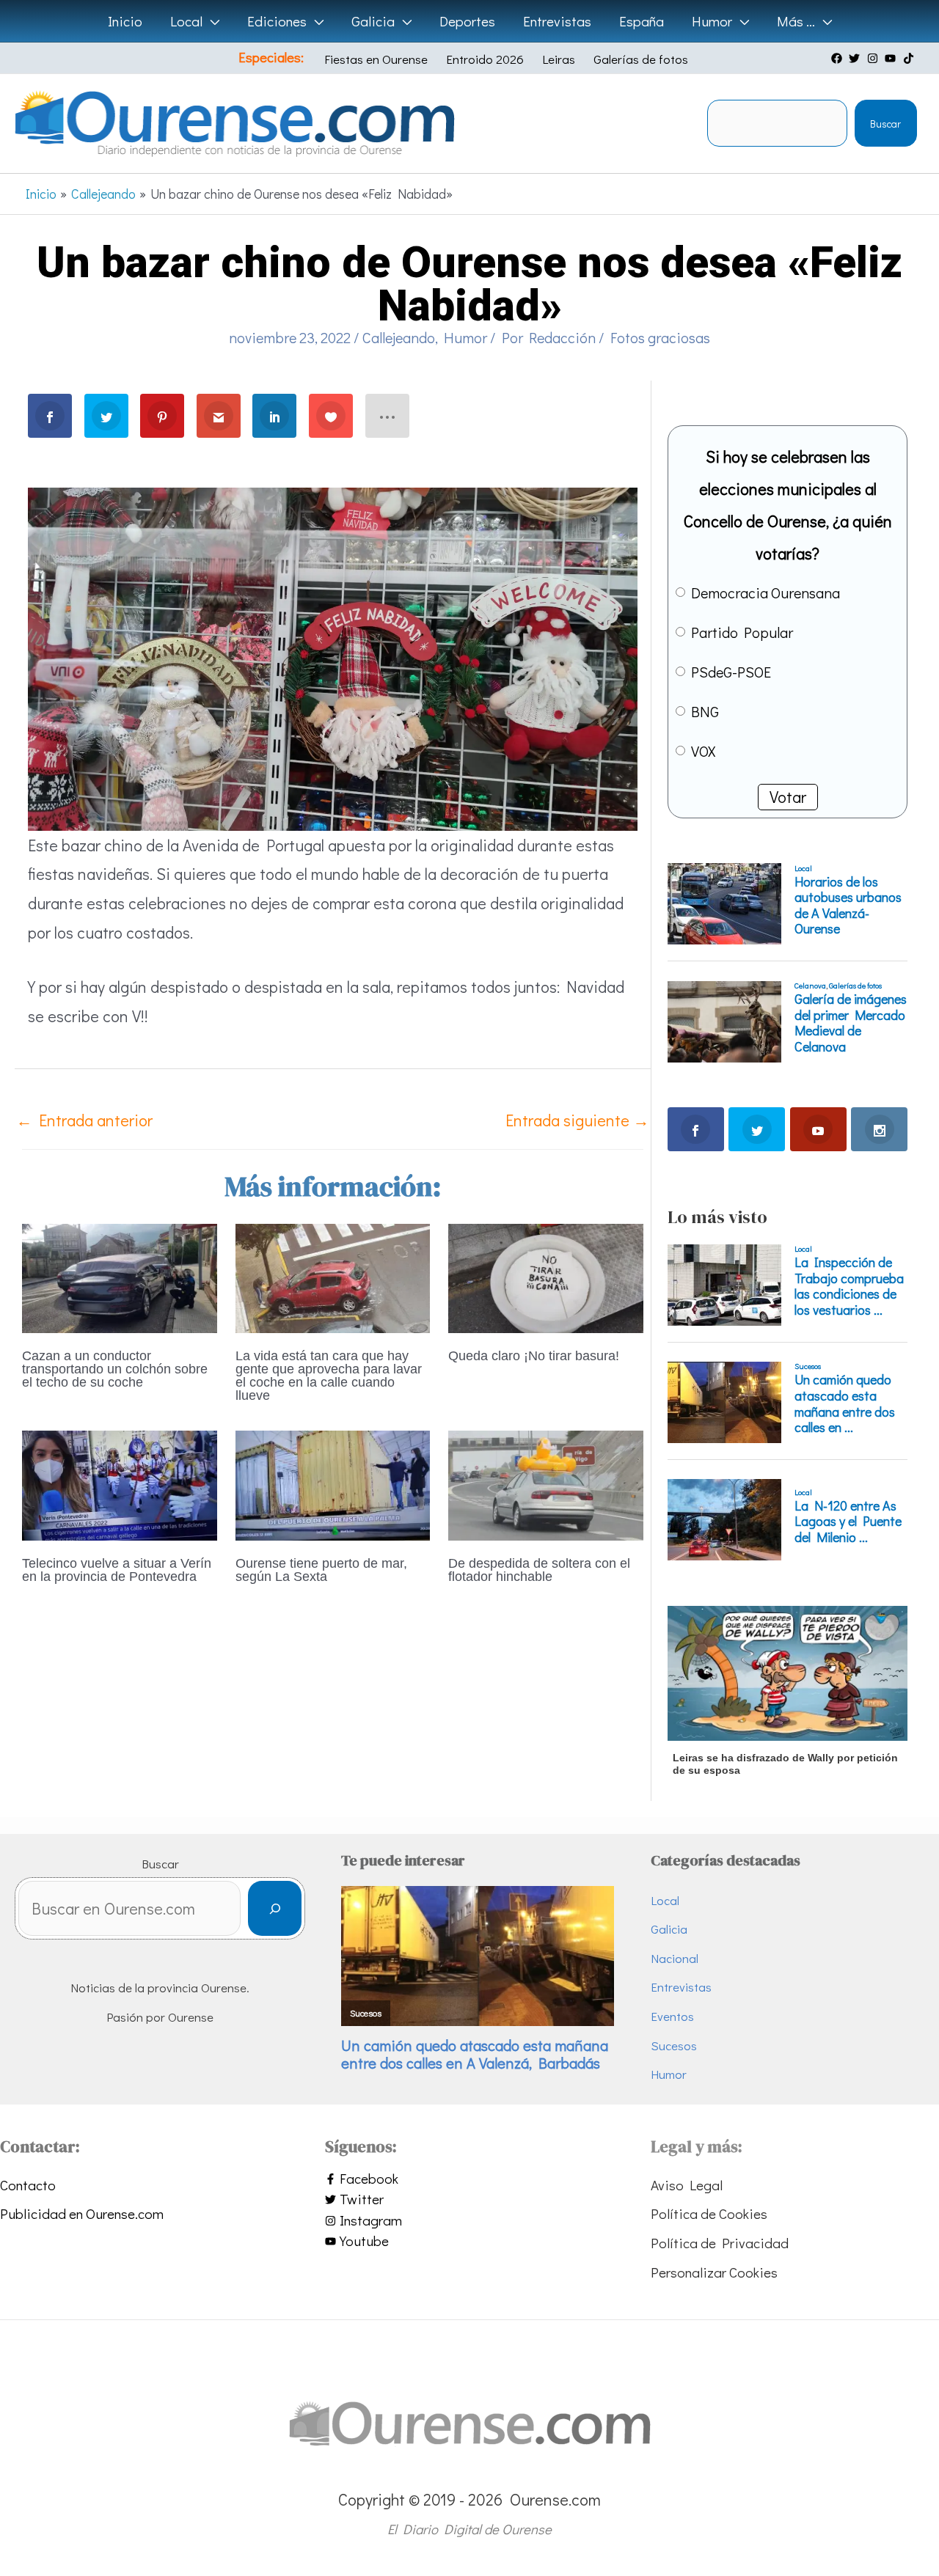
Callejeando (399, 337)
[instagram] (874, 58)
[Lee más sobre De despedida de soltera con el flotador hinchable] (546, 1483)
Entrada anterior (84, 1120)
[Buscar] (275, 1908)
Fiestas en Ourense (376, 59)
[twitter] (856, 58)
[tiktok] (910, 58)
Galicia (669, 1929)
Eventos (672, 2016)
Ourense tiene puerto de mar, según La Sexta (321, 1570)
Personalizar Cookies (714, 2272)
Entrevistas (681, 1987)
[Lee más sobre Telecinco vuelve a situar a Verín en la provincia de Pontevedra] (120, 1483)
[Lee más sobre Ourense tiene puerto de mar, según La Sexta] (333, 1483)
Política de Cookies (709, 2213)
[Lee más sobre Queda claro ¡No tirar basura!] (546, 1276)
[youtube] (892, 58)
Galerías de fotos (641, 59)
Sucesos (674, 2045)
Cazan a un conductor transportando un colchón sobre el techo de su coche (115, 1369)
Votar (788, 797)
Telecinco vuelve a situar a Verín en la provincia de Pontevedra (117, 1570)
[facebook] (838, 58)
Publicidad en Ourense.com (82, 2213)
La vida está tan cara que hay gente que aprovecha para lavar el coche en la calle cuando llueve (329, 1376)
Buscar (885, 124)
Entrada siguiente (577, 1120)
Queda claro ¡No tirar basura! (534, 1356)
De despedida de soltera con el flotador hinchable (539, 1570)
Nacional (675, 1958)
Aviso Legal (687, 2185)
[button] (211, 21)
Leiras (559, 59)
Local (665, 1900)
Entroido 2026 (485, 59)
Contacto (28, 2185)
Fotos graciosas (660, 337)
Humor (465, 337)
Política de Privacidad (720, 2243)
